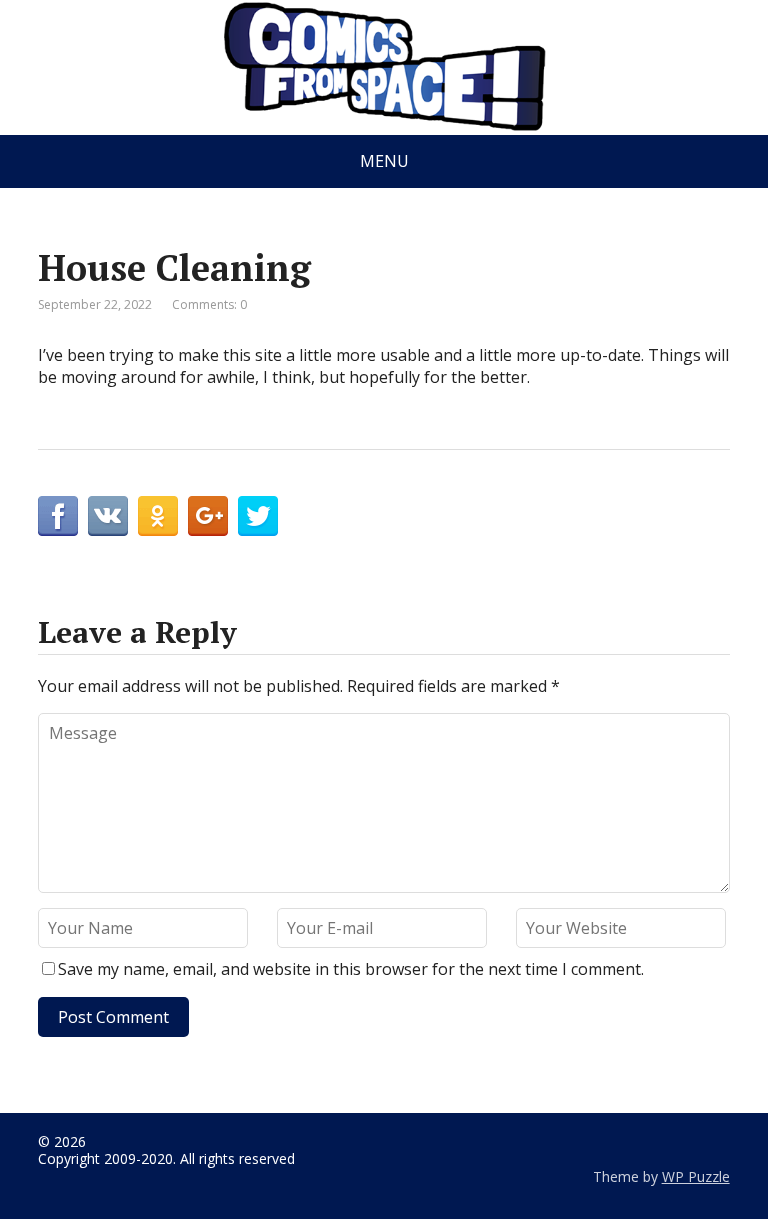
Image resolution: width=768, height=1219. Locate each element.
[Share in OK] (158, 516)
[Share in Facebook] (58, 516)
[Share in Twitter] (258, 516)
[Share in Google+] (208, 516)
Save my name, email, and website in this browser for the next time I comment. (351, 969)
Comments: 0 (209, 304)
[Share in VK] (108, 516)
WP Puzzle (696, 1176)
